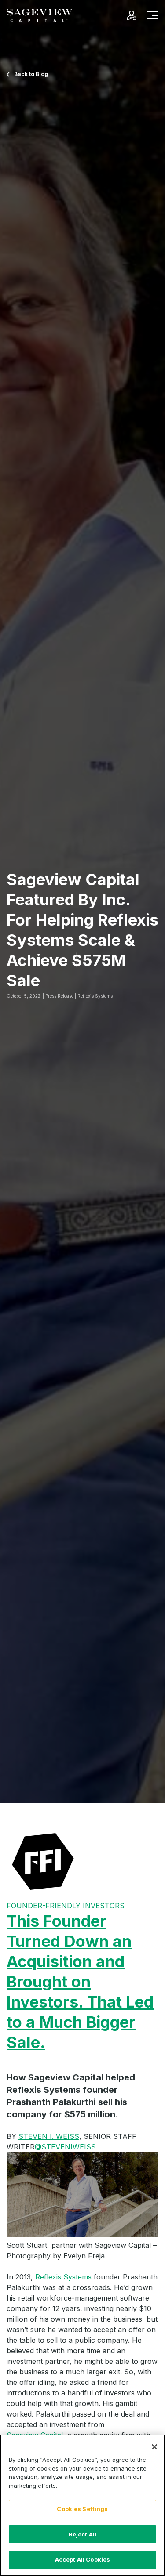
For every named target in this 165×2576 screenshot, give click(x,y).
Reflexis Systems (63, 2277)
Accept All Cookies (82, 2559)
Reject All (82, 2534)
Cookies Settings (82, 2509)
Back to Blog (31, 74)
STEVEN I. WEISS (49, 2136)
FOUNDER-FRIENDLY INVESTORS (66, 1906)
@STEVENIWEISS (65, 2147)
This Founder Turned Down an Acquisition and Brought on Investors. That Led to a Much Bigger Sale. (80, 1982)
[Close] (154, 2447)
